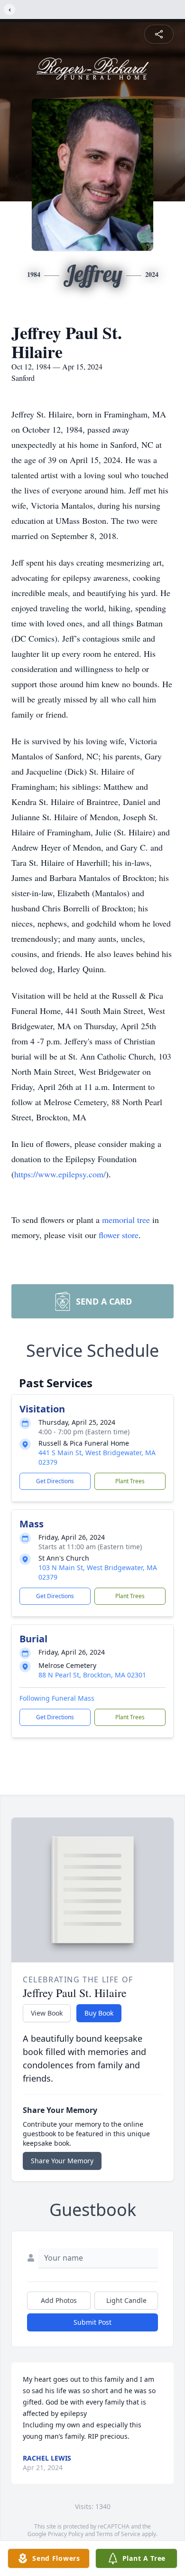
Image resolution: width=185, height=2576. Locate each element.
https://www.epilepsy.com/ (60, 1174)
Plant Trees (130, 1481)
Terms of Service (118, 2534)
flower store (119, 1235)
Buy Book (99, 2013)
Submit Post (92, 2322)
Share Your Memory (62, 2161)
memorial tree (126, 1220)
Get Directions (55, 1481)
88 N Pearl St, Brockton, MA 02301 (92, 1675)
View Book (47, 2013)
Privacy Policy (66, 2534)
